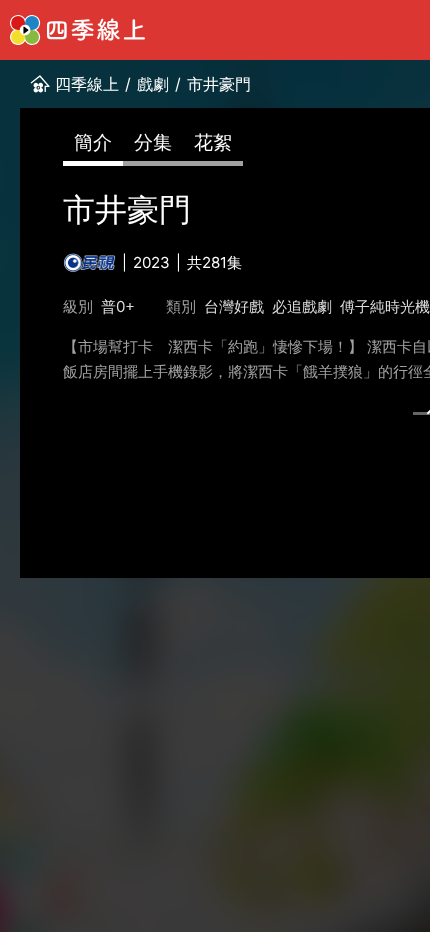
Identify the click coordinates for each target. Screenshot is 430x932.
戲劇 (153, 84)
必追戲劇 (302, 306)
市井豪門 (219, 84)
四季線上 (87, 84)
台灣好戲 (234, 306)
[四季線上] (77, 30)
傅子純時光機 (385, 306)
